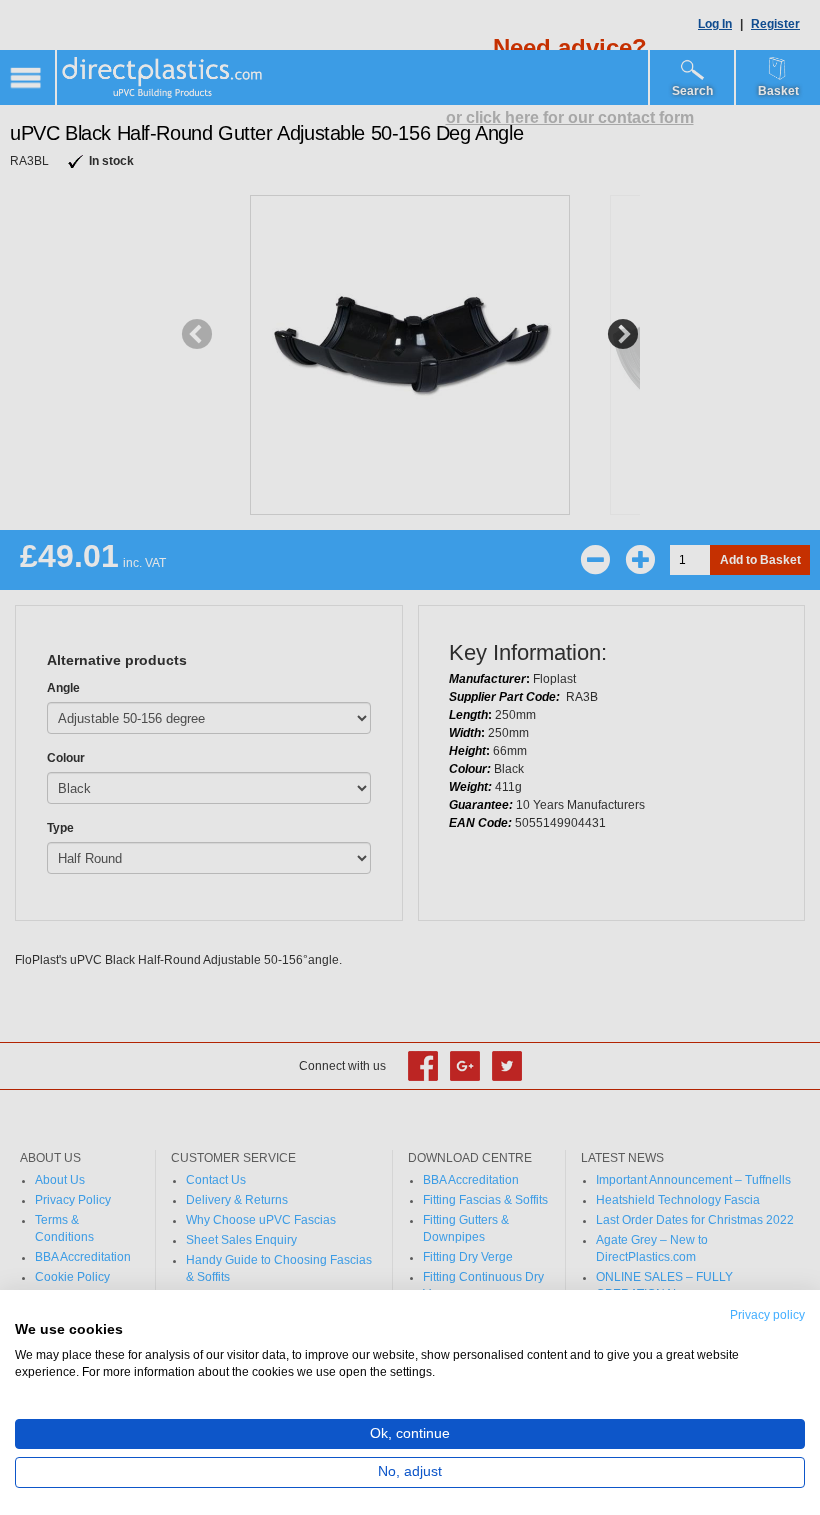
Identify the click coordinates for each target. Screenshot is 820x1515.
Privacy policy (767, 1315)
